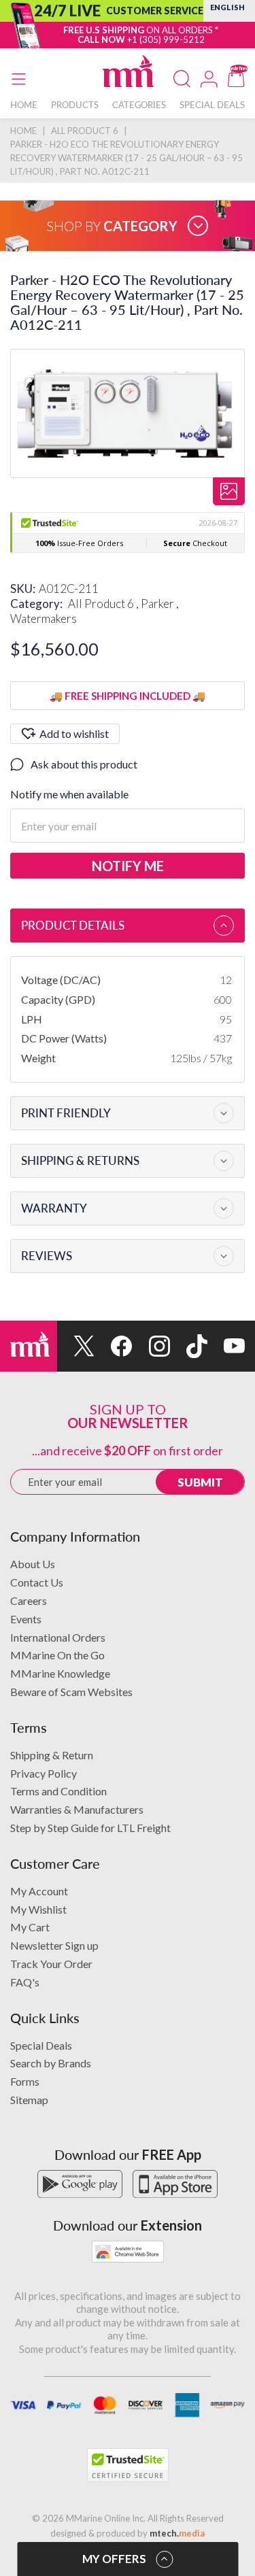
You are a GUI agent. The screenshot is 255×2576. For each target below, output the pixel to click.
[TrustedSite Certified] (128, 2465)
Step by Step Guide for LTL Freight (90, 1828)
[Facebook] (113, 1346)
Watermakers (44, 618)
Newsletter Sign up (54, 1945)
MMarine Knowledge (60, 1673)
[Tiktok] (189, 1346)
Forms (25, 2081)
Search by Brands (51, 2063)
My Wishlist (38, 1909)
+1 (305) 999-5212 (166, 39)
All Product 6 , (104, 604)
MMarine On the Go (57, 1655)
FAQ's (25, 1982)
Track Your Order (51, 1964)
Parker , (160, 604)
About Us (33, 1564)
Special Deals (41, 2045)
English (227, 7)
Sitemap (29, 2100)
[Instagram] (151, 1346)
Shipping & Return (52, 1755)
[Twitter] (76, 1346)
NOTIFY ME (128, 866)
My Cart (30, 1927)
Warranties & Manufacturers (77, 1809)
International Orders (58, 1637)
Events (26, 1619)
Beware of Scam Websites (71, 1692)
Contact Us (37, 1582)
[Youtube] (226, 1346)
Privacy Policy (44, 1773)
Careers (29, 1600)
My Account (39, 1891)
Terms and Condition (58, 1791)
